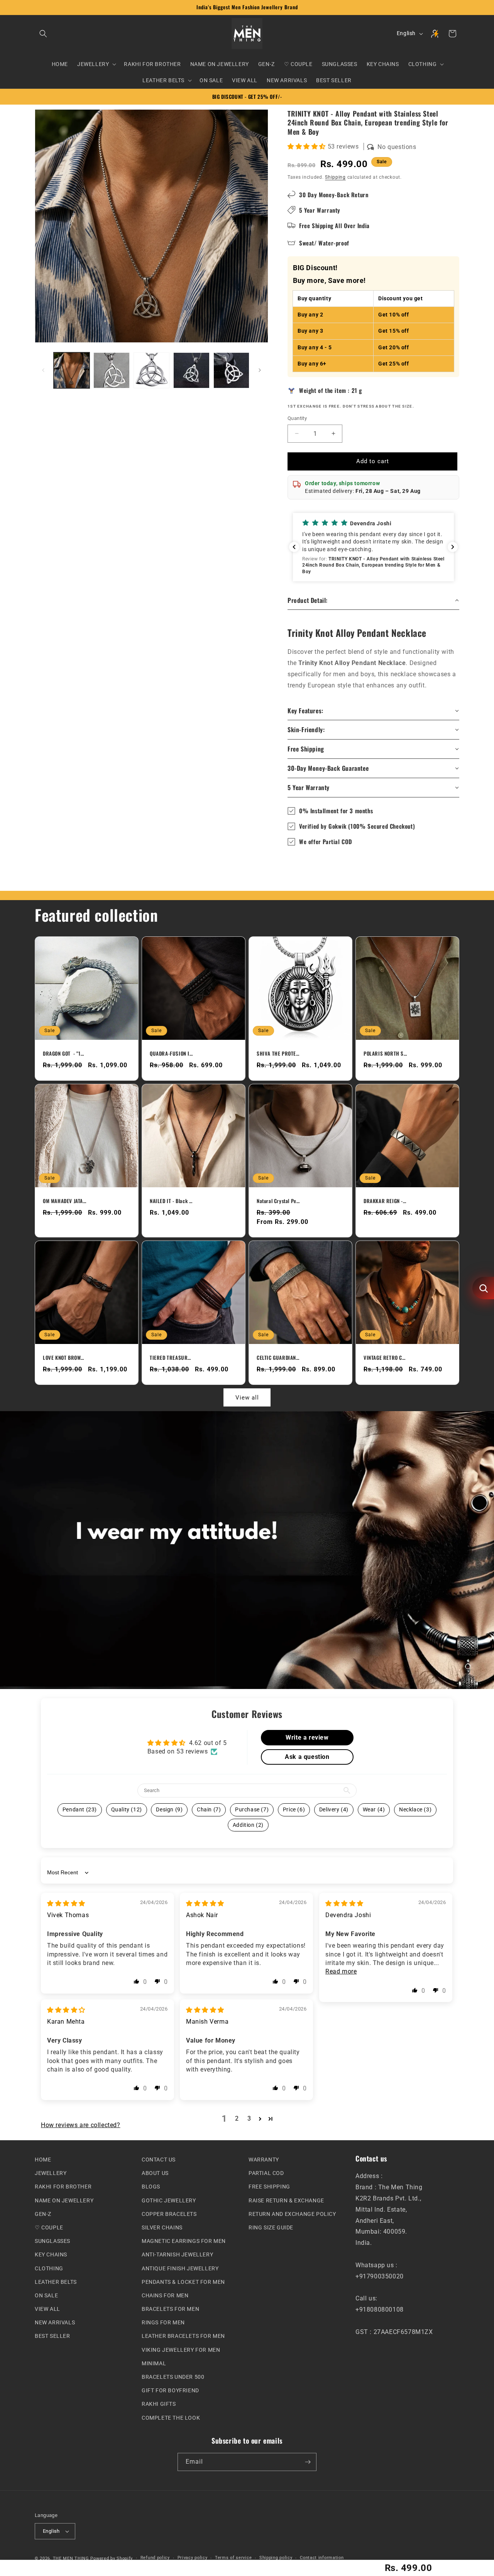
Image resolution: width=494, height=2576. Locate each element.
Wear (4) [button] (374, 1809)
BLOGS (151, 2187)
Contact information (322, 2558)
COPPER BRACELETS (169, 2214)
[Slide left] (43, 370)
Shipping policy (276, 2558)
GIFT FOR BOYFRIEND (170, 2390)
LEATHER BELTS (56, 2282)
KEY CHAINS (51, 2254)
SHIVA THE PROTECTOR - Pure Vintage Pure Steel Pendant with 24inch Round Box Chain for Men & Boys (278, 1054)
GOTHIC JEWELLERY (169, 2200)
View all (247, 1397)
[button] (43, 34)
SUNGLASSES (52, 2241)
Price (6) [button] (294, 1809)
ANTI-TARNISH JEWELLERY (177, 2254)
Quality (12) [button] (127, 1809)
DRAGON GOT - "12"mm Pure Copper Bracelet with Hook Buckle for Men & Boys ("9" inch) (64, 1054)
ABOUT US (155, 2173)
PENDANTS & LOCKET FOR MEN (183, 2282)
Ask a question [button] (307, 1756)
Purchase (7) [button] (252, 1809)
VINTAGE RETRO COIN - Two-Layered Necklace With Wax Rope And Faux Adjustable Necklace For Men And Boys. (385, 1357)
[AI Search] (483, 1288)
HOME (43, 2160)
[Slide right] (260, 370)
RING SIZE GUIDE (271, 2227)
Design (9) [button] (169, 1809)
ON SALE (46, 2295)
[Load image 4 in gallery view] (191, 370)
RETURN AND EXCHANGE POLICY (292, 2214)
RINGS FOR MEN (163, 2322)
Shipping (335, 177)
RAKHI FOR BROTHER (63, 2187)
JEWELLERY (51, 2173)
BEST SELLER (52, 2336)
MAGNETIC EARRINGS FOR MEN (184, 2241)
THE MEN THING (71, 2558)
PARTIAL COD (266, 2173)
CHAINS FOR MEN (165, 2295)
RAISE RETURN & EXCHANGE (286, 2200)
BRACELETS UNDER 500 (173, 2377)
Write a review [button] (307, 1737)
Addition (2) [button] (248, 1825)
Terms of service (233, 2558)
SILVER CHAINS (162, 2227)
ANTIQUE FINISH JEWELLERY (180, 2268)
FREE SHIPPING (269, 2187)
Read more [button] (341, 1971)
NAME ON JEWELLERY (64, 2200)
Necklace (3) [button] (415, 1809)
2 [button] (237, 2118)
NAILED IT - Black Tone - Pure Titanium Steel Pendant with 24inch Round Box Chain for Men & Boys (171, 1201)
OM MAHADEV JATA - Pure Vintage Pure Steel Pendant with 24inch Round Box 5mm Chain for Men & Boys (64, 1201)
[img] (66, 1903)
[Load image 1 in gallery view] (72, 370)
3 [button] (249, 2118)
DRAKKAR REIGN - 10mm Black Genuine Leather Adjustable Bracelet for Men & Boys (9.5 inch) (385, 1201)
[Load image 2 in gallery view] (111, 370)
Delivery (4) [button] (334, 1809)
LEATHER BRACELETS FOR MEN (183, 2336)
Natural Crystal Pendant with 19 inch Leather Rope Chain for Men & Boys (278, 1201)
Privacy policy (193, 2558)
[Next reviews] (453, 547)
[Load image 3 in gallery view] (151, 370)
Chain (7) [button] (209, 1809)
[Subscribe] (308, 2462)
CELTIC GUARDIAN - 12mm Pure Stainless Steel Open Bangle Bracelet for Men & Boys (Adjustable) (278, 1357)
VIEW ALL (47, 2309)
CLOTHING (49, 2268)
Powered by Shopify (112, 2558)
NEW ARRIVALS (55, 2322)
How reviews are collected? (81, 2125)
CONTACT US (159, 2160)
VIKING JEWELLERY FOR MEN (181, 2350)
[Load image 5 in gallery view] (231, 370)
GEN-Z (43, 2214)
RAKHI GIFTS (159, 2404)
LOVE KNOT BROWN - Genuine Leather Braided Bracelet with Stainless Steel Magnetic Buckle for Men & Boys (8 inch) (64, 1357)
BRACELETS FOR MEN (170, 2309)
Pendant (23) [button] (80, 1809)
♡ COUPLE (49, 2227)
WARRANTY (264, 2160)
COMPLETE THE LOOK (171, 2418)
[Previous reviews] (294, 547)
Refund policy (155, 2558)
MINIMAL (154, 2363)
